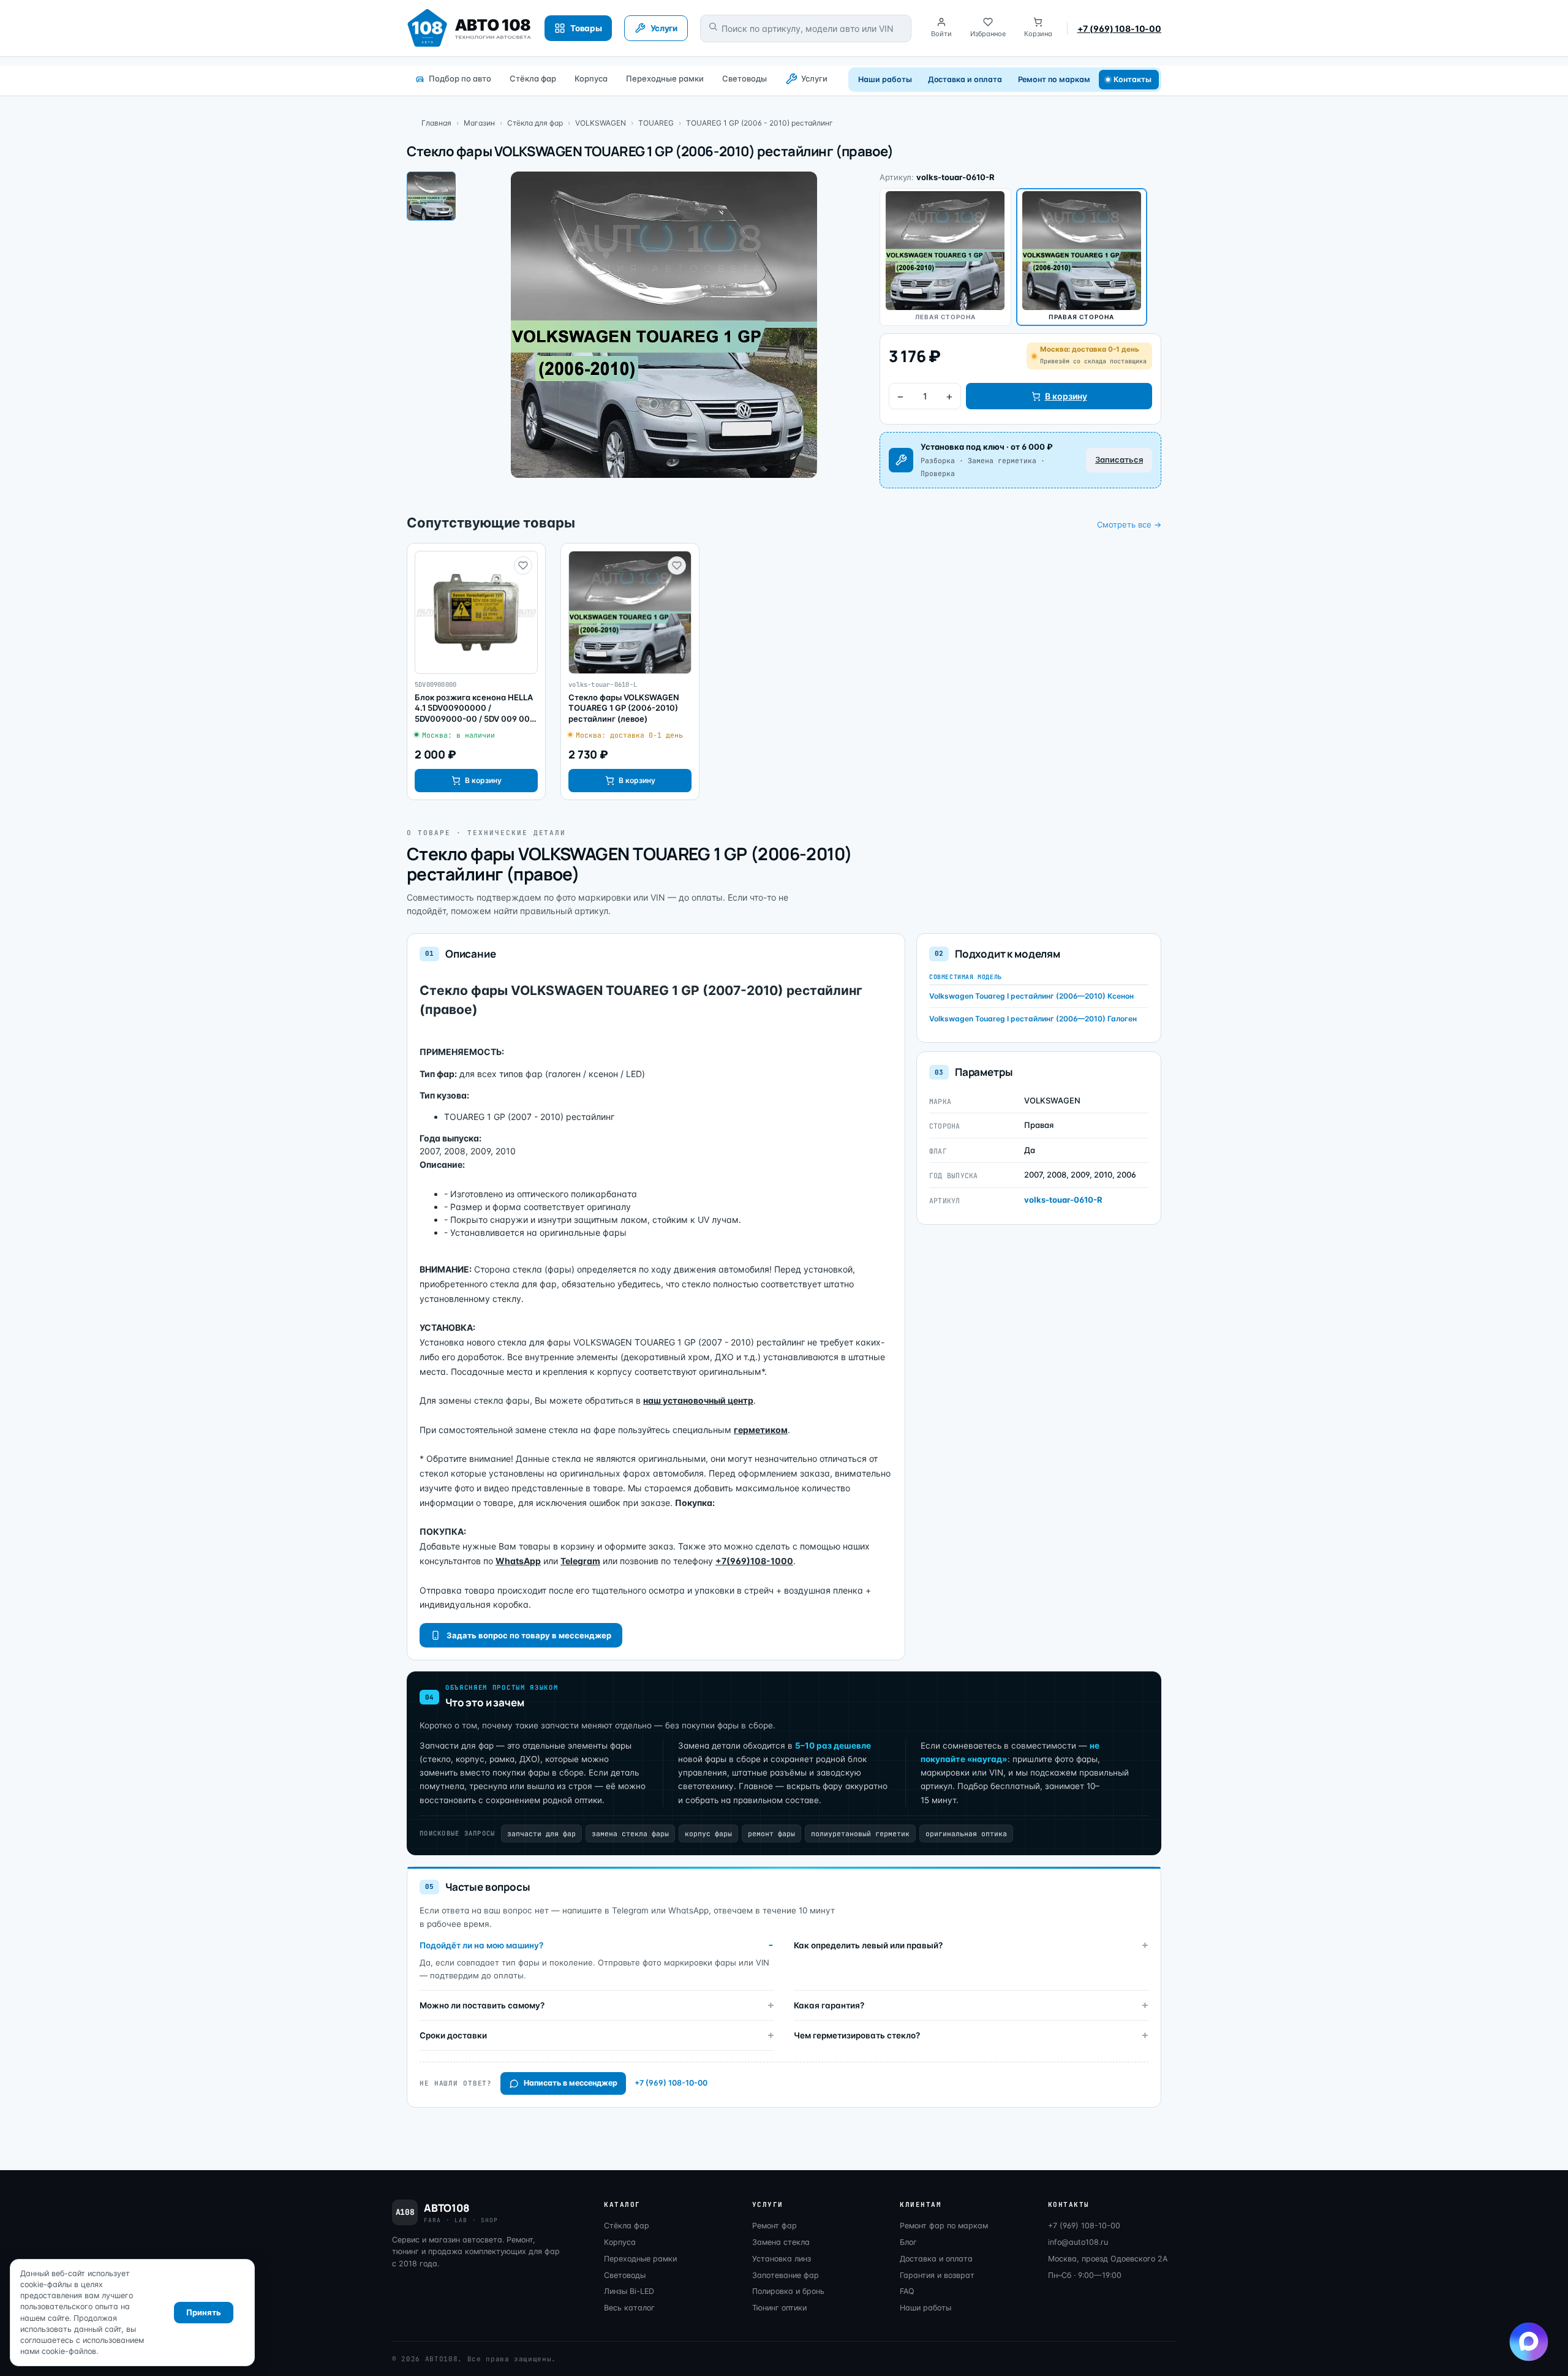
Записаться (1119, 460)
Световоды (744, 78)
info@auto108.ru (1078, 2242)
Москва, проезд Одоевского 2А (1108, 2259)
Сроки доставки (453, 2035)
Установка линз (782, 2259)
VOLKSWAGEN (601, 123)
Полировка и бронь (788, 2291)
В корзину (1066, 396)
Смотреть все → (1129, 524)
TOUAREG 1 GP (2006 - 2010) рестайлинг (759, 123)
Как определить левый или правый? (868, 1945)
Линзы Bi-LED (629, 2291)
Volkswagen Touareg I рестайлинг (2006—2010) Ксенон (1031, 996)
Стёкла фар (533, 78)
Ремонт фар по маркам (944, 2226)
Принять (204, 2312)
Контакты (1133, 79)
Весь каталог (629, 2308)
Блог (908, 2242)
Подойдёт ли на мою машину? (481, 1945)
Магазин (479, 123)
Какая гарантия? (829, 2005)
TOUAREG (656, 123)
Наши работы (885, 79)
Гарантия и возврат (937, 2275)
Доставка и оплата (965, 79)
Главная (436, 123)
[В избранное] (523, 566)
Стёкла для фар (535, 123)
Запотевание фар (786, 2275)
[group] (476, 672)
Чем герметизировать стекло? (857, 2035)
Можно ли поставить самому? (482, 2005)
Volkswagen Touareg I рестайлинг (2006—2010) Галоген (1033, 1019)
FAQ (907, 2291)
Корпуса (591, 78)
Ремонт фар (775, 2226)
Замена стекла (781, 2242)
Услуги (814, 78)
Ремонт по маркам (1054, 79)
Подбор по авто (460, 78)
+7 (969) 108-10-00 (1119, 28)
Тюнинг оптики (779, 2308)
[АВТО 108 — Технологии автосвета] (469, 28)
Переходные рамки (665, 78)
